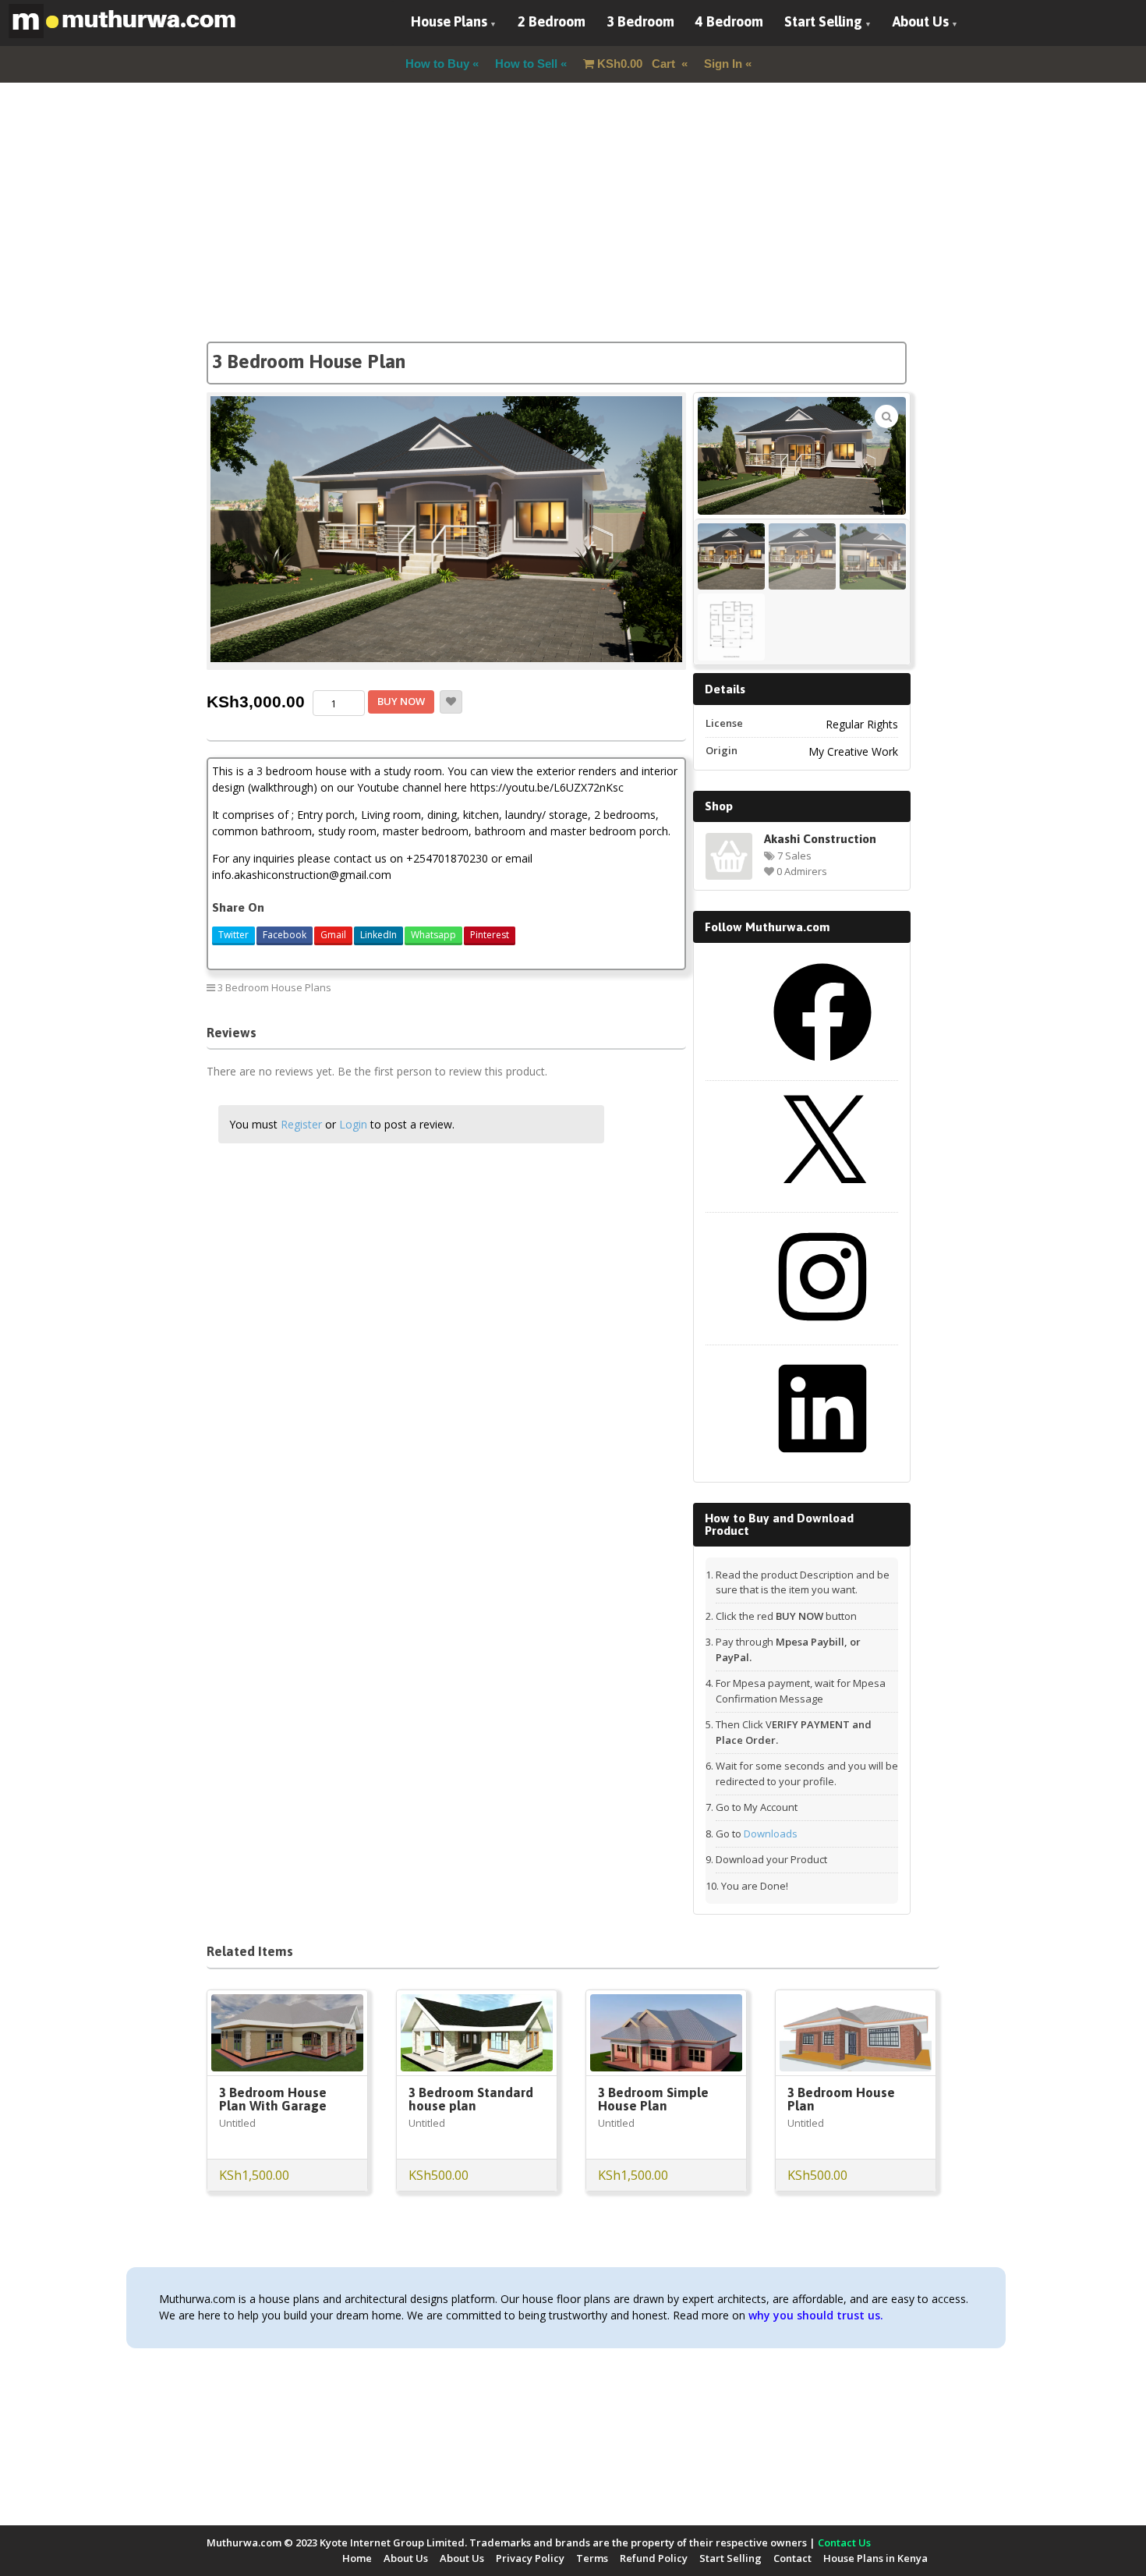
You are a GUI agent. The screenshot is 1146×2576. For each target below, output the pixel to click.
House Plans (449, 21)
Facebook (285, 935)
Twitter (233, 935)
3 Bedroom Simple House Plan (653, 2099)
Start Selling (823, 21)
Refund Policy (654, 2558)
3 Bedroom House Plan (841, 2099)
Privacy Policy (530, 2558)
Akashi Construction (820, 838)
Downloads (771, 1834)
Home (357, 2558)
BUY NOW (401, 701)
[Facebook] (822, 1067)
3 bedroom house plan (620, 987)
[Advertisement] (573, 232)
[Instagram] (822, 1331)
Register (301, 1124)
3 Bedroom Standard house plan (471, 2099)
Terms (592, 2558)
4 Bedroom (729, 21)
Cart (638, 64)
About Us (921, 21)
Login (353, 1124)
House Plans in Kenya (875, 2558)
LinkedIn (378, 935)
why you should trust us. (816, 2315)
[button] (886, 416)
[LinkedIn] (822, 1463)
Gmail (333, 935)
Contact (792, 2558)
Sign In (723, 64)
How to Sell (526, 64)
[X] (822, 1199)
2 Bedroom (552, 21)
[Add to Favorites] (451, 702)
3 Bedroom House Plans (274, 987)
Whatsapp (433, 935)
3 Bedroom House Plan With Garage (273, 2099)
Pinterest (490, 935)
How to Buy (437, 64)
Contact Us (844, 2542)
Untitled (237, 2123)
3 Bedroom (640, 21)
